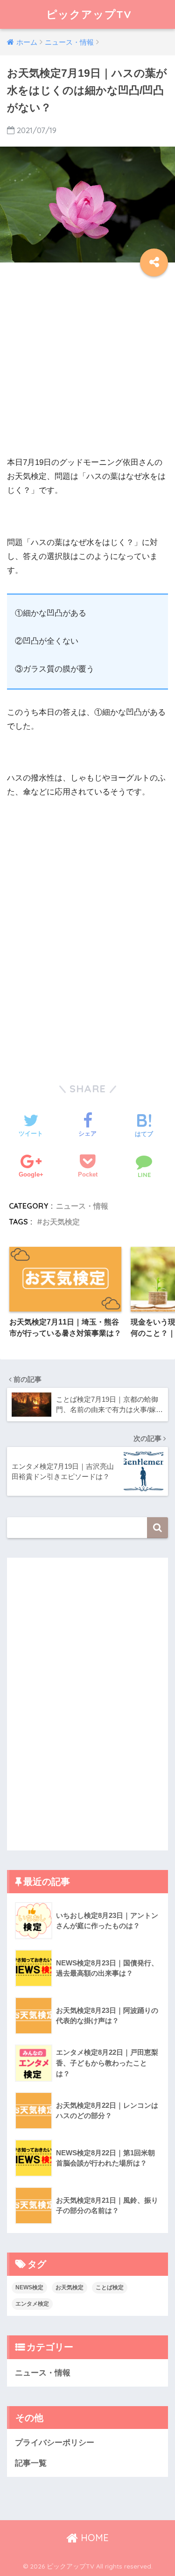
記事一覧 (31, 2463)
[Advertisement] (87, 368)
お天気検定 (61, 1222)
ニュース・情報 (82, 1206)
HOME (93, 2538)
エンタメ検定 (32, 2304)
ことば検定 (110, 2287)
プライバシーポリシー (55, 2443)
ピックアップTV (89, 14)
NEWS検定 (29, 2287)
